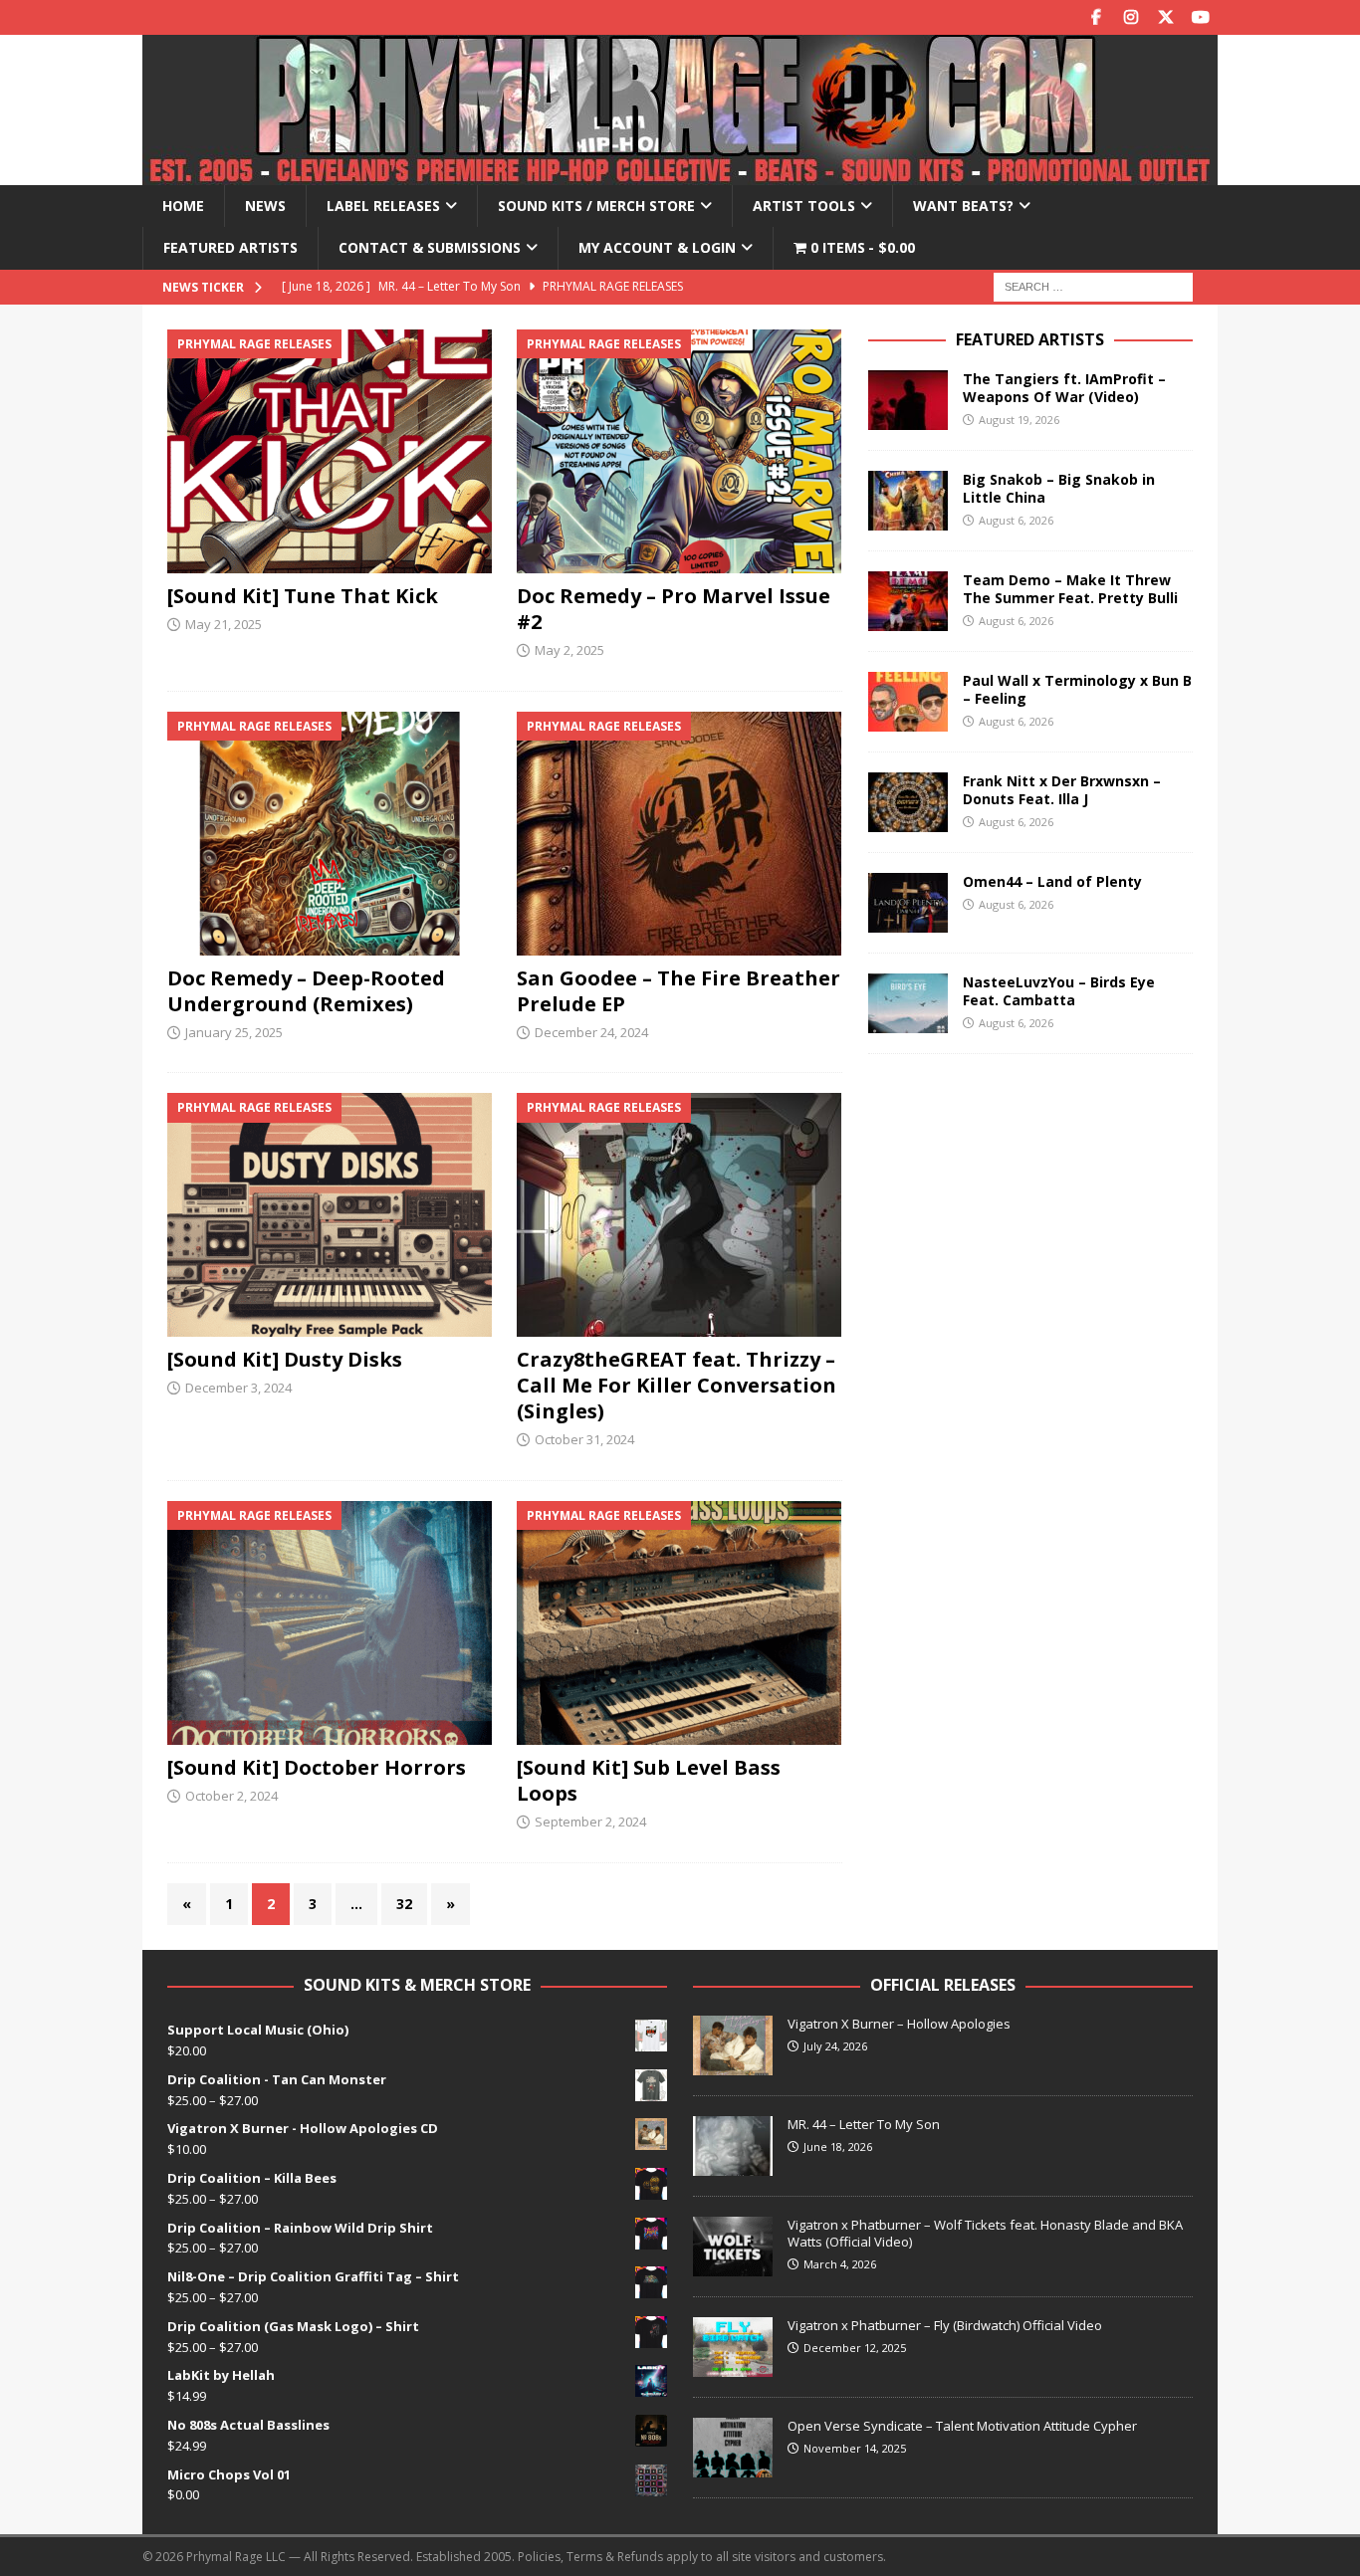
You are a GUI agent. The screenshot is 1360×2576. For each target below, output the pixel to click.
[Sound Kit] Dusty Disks (285, 1359)
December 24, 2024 (591, 1032)
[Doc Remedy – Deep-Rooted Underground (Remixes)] (330, 834)
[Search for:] (1093, 285)
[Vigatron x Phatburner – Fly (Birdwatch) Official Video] (733, 2347)
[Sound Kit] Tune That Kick (303, 596)
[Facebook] (1096, 17)
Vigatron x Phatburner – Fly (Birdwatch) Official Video (945, 2325)
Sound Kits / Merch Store (596, 206)
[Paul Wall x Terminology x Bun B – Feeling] (908, 702)
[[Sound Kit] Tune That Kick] (330, 451)
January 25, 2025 (234, 1032)
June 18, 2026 (838, 2147)
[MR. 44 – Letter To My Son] (733, 2146)
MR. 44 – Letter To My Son (864, 2124)
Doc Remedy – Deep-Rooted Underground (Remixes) (306, 991)
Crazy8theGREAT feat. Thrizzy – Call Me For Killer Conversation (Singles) (677, 1385)
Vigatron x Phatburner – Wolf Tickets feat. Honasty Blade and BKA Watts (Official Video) (985, 2233)
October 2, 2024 (231, 1796)
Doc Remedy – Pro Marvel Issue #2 (674, 609)
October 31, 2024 (584, 1439)
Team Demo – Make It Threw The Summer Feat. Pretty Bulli (1070, 589)
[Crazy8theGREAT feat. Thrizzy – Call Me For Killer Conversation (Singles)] (680, 1215)
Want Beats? (963, 206)
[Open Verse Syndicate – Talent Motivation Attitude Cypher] (733, 2448)
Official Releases (943, 1985)
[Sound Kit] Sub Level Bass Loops (649, 1780)
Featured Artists (230, 247)
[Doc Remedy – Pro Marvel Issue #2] (680, 451)
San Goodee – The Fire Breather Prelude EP (679, 991)
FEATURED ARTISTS (1030, 339)
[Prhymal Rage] (680, 174)
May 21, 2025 (224, 624)
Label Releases (383, 206)
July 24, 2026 (835, 2046)
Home (183, 206)
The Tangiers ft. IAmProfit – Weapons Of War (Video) (1064, 388)
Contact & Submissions (430, 247)
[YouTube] (1200, 17)
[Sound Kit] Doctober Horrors (317, 1767)
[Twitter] (1165, 17)
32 (404, 1904)
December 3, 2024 (238, 1388)
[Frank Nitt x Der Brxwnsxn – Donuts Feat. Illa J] (908, 802)
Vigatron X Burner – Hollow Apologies (899, 2024)
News (265, 206)
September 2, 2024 (590, 1822)
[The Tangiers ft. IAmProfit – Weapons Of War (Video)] (908, 400)
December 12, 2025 (855, 2348)
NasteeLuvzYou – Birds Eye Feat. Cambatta (1059, 991)
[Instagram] (1131, 17)
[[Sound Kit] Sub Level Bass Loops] (680, 1623)
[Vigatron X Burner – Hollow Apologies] (733, 2045)
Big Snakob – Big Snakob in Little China (1059, 488)
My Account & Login (657, 247)
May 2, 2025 (569, 650)
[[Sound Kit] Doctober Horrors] (330, 1623)
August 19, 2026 (1019, 420)
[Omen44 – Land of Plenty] (908, 903)
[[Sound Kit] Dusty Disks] (330, 1215)
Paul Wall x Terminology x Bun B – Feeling (1077, 689)
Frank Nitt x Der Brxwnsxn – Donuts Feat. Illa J (1062, 790)
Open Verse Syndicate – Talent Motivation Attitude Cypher (962, 2426)
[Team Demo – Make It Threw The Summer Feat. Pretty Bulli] (908, 601)
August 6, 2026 (1016, 520)
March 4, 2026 (840, 2264)
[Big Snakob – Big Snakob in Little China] (908, 501)
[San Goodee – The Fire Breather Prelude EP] (680, 834)
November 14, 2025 (855, 2448)
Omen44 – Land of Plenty (1052, 881)
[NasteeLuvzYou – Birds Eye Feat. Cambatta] (908, 1003)
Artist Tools (804, 206)
